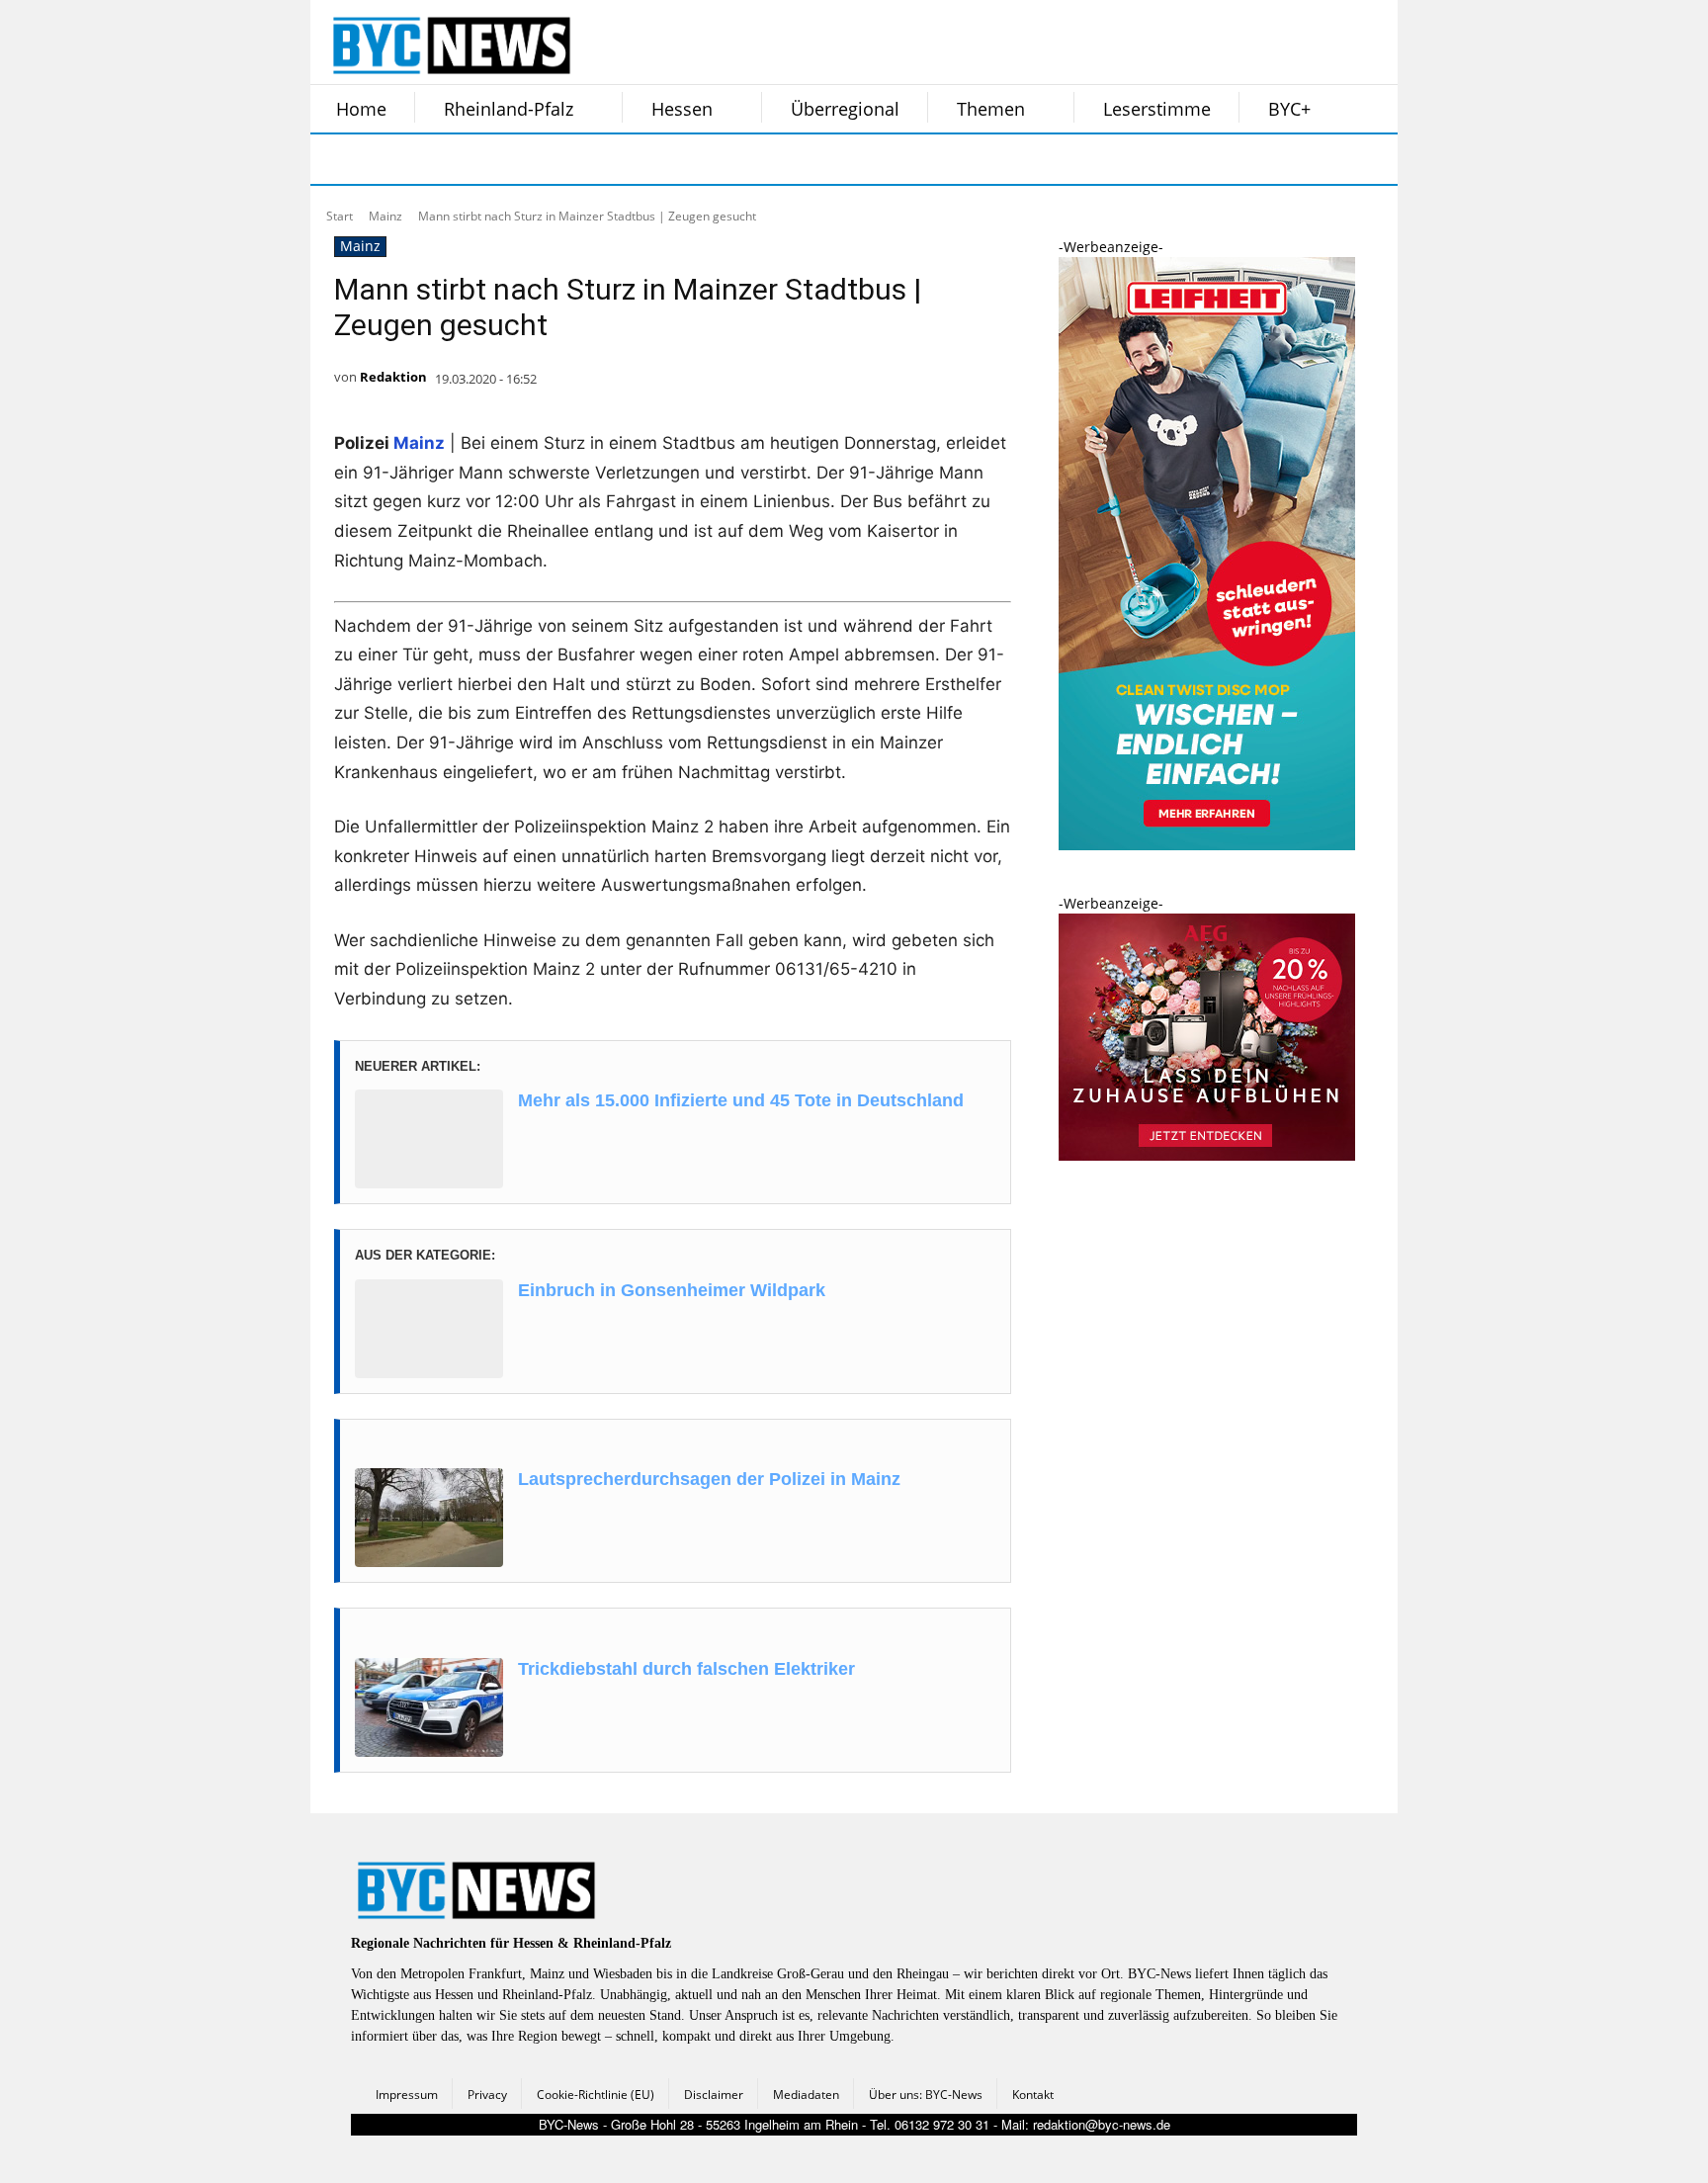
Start (340, 216)
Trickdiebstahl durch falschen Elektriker (686, 1669)
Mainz (385, 216)
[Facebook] (338, 159)
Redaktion (393, 377)
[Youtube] (585, 159)
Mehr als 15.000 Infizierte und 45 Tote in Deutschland (741, 1100)
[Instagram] (387, 159)
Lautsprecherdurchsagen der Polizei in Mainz (709, 1479)
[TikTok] (486, 159)
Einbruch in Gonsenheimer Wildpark (672, 1290)
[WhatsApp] (536, 159)
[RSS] (437, 159)
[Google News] (635, 159)
